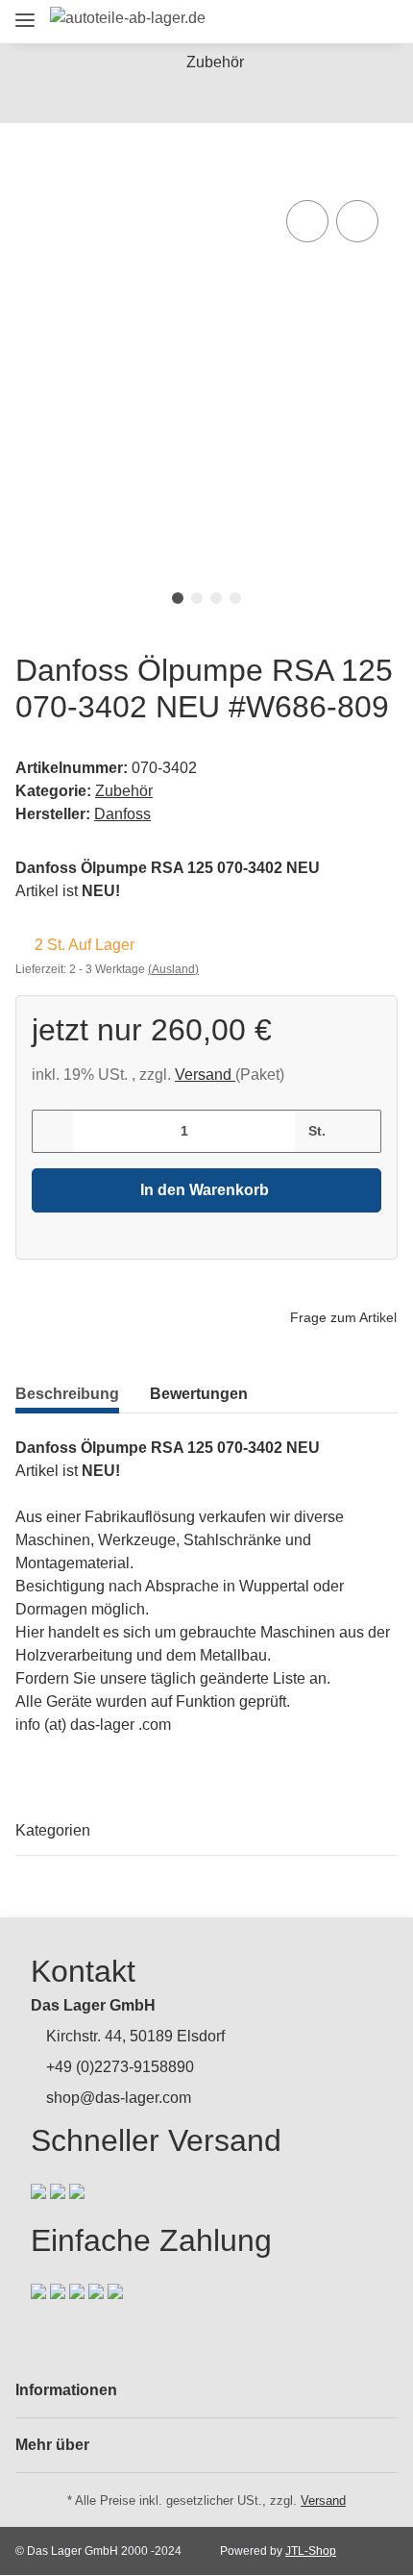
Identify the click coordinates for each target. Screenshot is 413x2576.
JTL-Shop (311, 2551)
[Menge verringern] (53, 1131)
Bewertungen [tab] (199, 1394)
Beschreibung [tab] (67, 1394)
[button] (275, 22)
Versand (205, 1075)
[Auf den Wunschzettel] (357, 221)
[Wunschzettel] (346, 22)
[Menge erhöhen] (360, 1131)
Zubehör (124, 791)
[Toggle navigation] (25, 12)
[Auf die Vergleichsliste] (307, 221)
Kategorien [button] (53, 1830)
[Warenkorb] (379, 22)
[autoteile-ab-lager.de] (128, 18)
